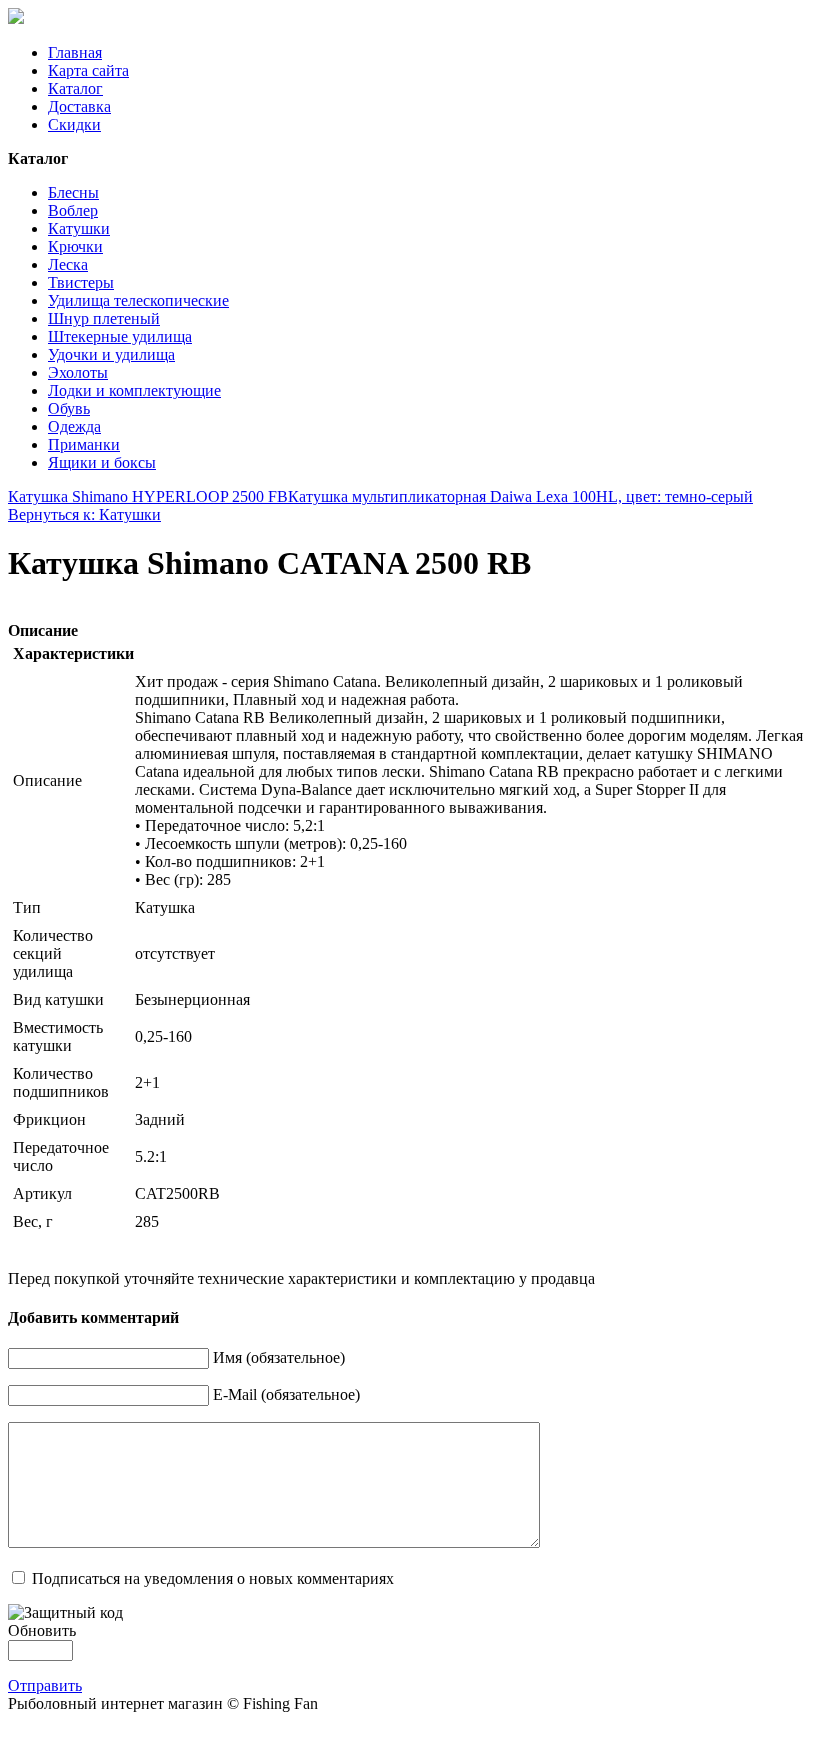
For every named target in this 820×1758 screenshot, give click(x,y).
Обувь (69, 408)
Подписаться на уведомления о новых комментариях (213, 1578)
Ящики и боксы (102, 462)
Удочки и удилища (111, 354)
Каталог (75, 88)
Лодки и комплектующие (134, 390)
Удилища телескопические (138, 300)
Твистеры (81, 282)
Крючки (75, 246)
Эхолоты (78, 372)
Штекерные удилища (120, 336)
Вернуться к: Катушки (84, 514)
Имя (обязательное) (279, 1357)
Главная (75, 52)
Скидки (74, 124)
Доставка (79, 106)
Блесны (73, 192)
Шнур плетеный (104, 318)
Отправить (45, 1685)
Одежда (74, 426)
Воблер (73, 210)
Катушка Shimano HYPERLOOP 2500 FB (148, 496)
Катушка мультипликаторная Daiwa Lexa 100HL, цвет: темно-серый (520, 496)
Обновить (42, 1630)
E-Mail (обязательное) (286, 1394)
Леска (68, 264)
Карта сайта (88, 70)
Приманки (84, 444)
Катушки (79, 228)
